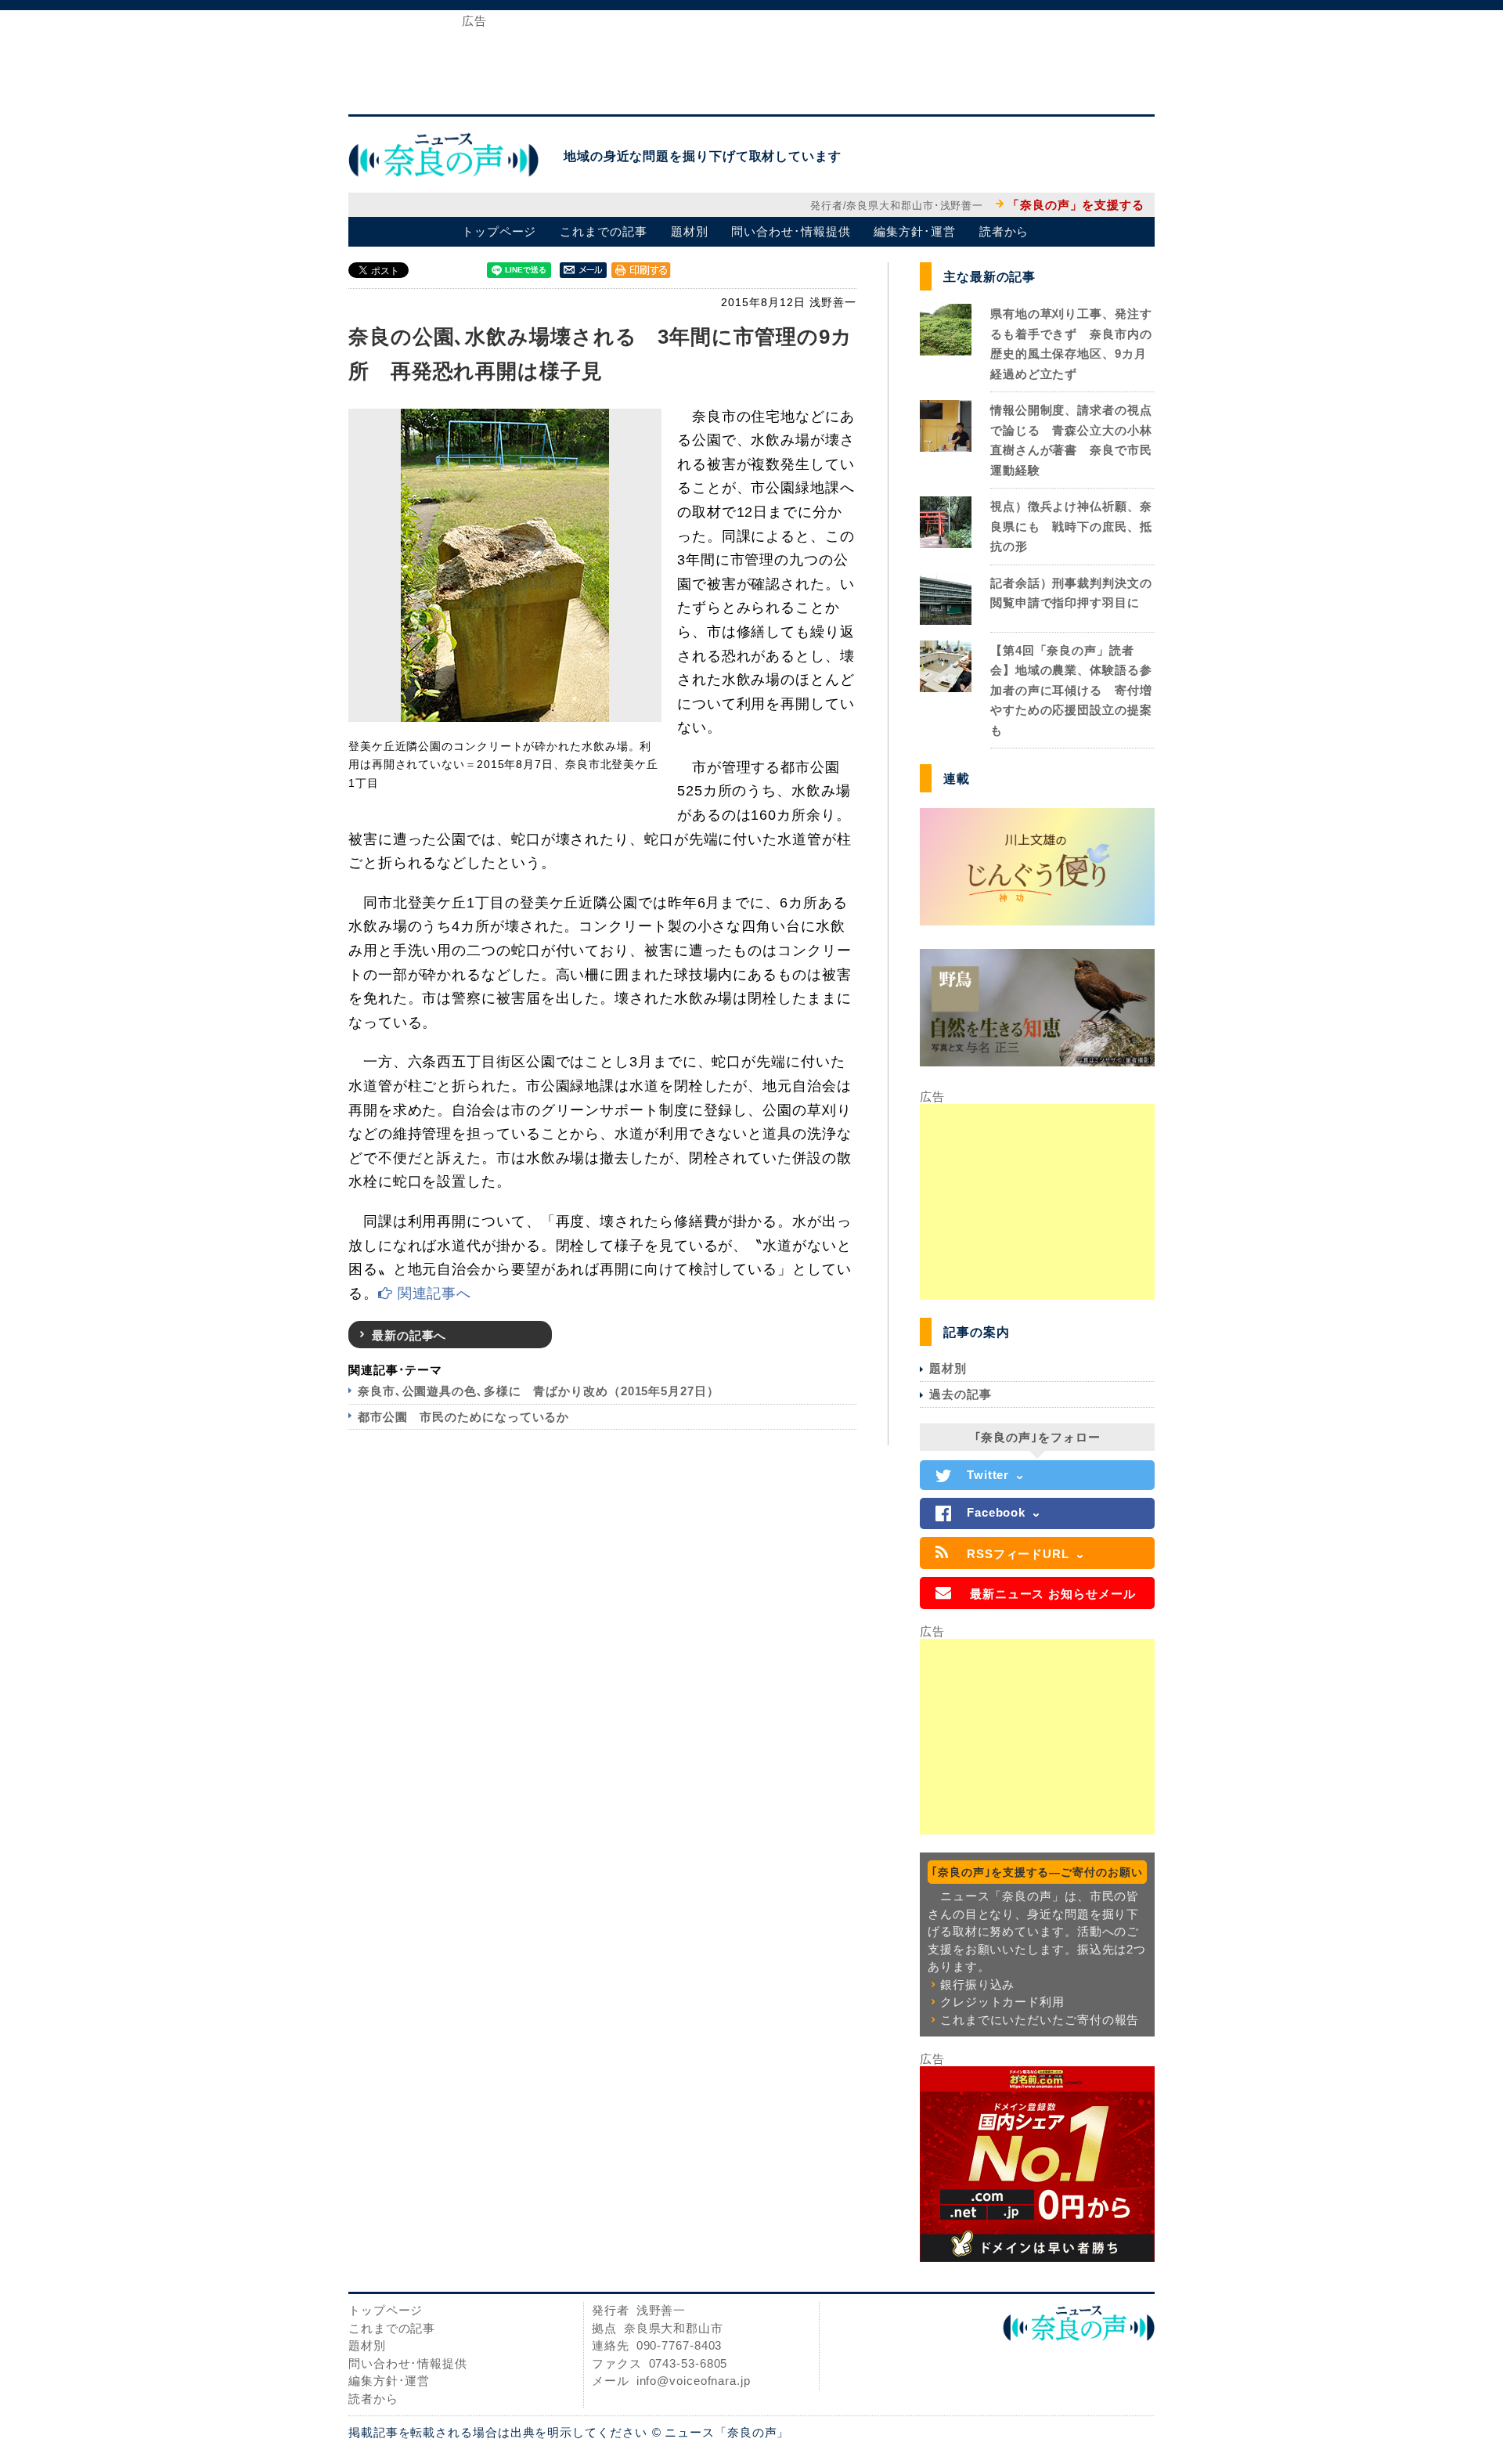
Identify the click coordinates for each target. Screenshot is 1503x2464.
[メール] (583, 269)
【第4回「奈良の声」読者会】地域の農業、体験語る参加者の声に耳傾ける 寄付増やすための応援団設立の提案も (1071, 690)
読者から (1004, 231)
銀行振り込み (977, 1984)
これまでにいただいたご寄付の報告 (1040, 2020)
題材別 (690, 231)
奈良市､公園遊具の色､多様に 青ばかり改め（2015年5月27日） (539, 1391)
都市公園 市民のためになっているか (463, 1417)
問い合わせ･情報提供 (791, 231)
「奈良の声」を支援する (1076, 205)
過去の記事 (961, 1394)
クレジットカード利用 (1002, 2002)
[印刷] (641, 269)
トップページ (499, 231)
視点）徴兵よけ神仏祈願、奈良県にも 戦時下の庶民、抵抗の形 (1071, 526)
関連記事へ (432, 1293)
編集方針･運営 (914, 231)
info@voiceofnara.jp (694, 2381)
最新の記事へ (409, 1335)
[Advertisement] (751, 61)
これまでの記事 (603, 231)
